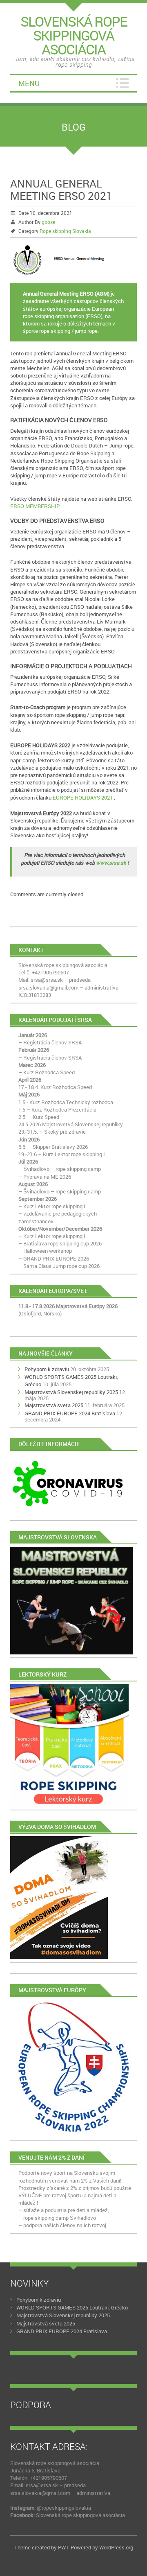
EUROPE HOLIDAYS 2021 (83, 798)
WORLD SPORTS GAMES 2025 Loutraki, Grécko (72, 2307)
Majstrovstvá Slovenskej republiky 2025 (71, 1392)
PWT (63, 2547)
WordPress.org (116, 2547)
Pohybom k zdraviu (47, 1369)
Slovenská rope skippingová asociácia (80, 2515)
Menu (29, 83)
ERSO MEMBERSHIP (35, 506)
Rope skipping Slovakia (65, 231)
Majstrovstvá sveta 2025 (54, 1405)
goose (48, 222)
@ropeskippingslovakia (64, 2508)
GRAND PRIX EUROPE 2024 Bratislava (70, 1413)
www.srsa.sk (111, 863)
